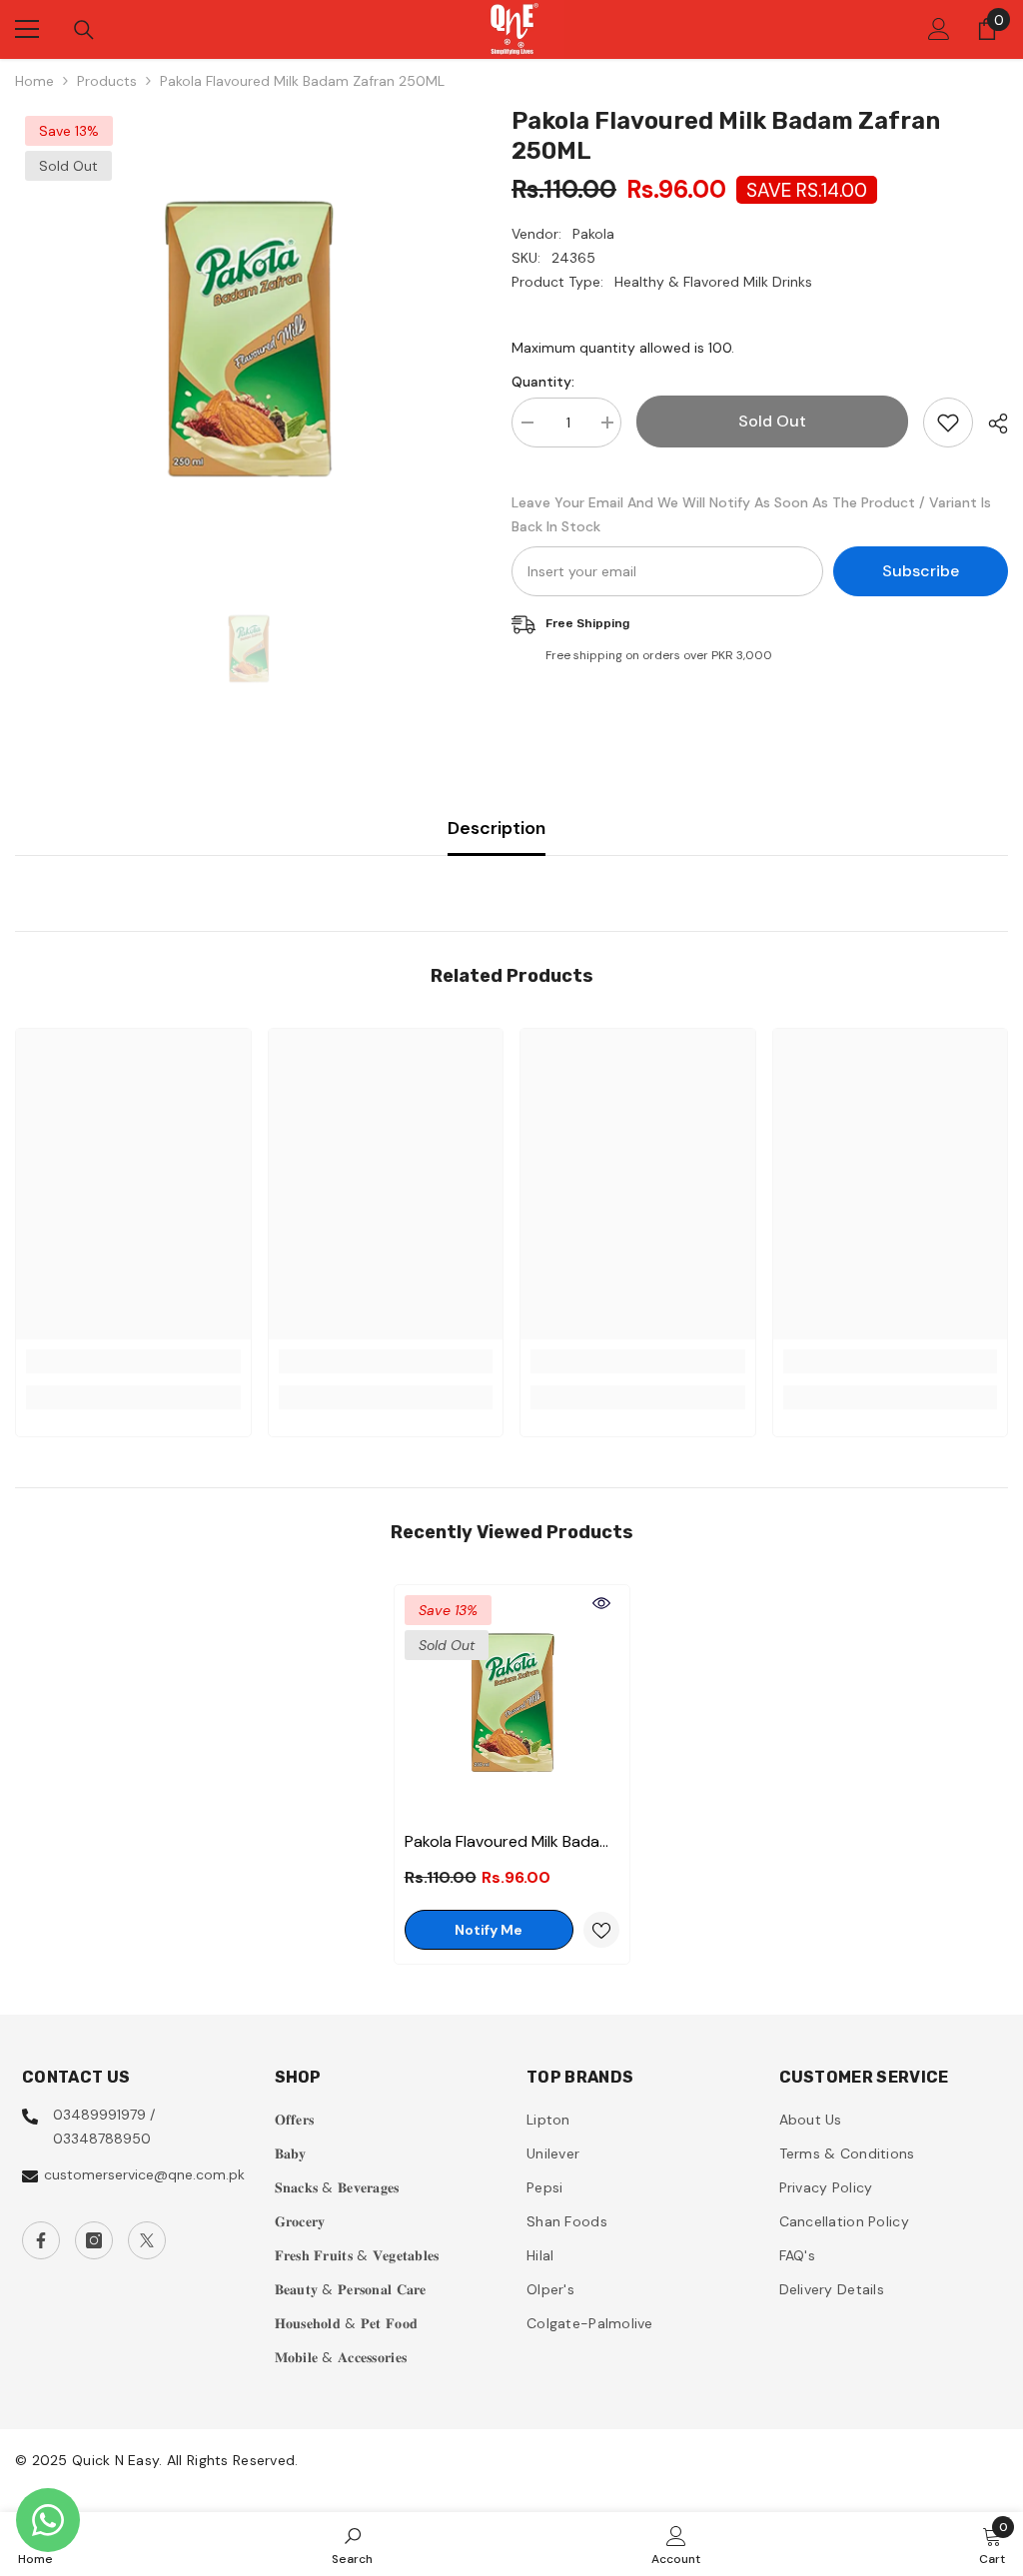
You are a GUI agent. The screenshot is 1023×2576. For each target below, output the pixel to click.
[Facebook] (41, 2240)
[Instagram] (94, 2240)
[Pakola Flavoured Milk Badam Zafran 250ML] (512, 1703)
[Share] (991, 424)
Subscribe (921, 571)
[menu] (27, 29)
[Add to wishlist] (948, 423)
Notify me (489, 1930)
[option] (248, 339)
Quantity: (543, 382)
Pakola (593, 234)
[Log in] (939, 29)
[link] (133, 1361)
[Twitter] (147, 2240)
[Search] (84, 30)
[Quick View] (601, 1603)
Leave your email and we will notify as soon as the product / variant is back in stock (751, 514)
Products (107, 81)
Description (497, 828)
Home (34, 81)
